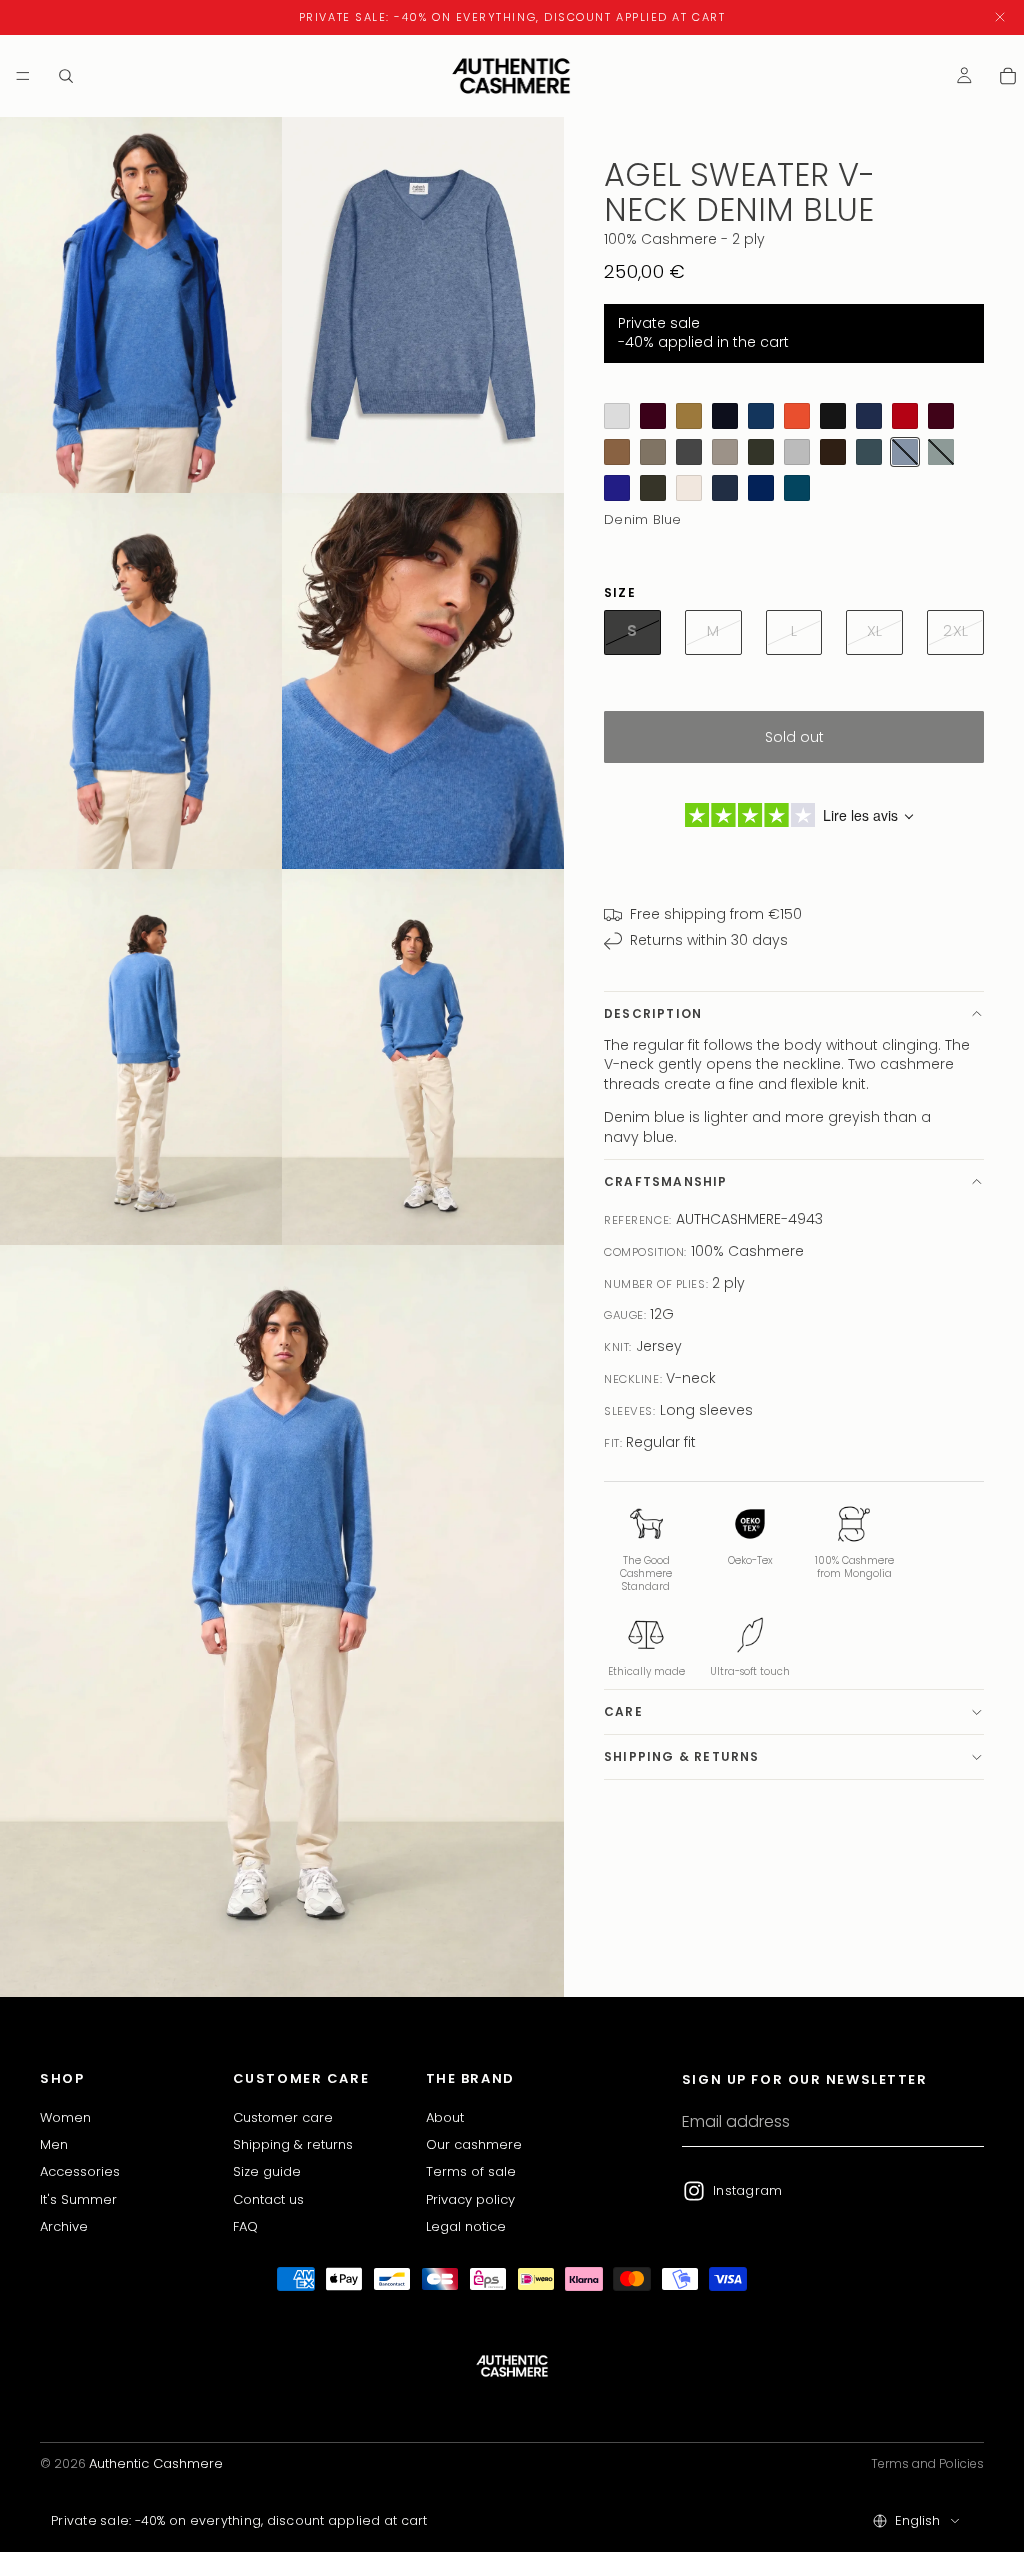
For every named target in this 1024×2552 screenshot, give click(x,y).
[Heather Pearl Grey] (617, 416)
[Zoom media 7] (282, 1621)
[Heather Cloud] (797, 452)
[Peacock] (797, 488)
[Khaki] (653, 488)
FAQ (245, 2226)
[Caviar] (725, 416)
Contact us (268, 2198)
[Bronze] (689, 416)
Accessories (80, 2171)
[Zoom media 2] (423, 305)
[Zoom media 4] (423, 681)
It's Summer (78, 2198)
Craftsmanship (666, 1181)
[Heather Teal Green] (869, 452)
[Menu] (23, 76)
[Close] (1000, 17)
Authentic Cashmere (156, 2463)
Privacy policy (470, 2198)
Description (653, 1013)
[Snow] (689, 488)
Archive (64, 2226)
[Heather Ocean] (725, 488)
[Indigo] (617, 488)
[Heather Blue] (761, 416)
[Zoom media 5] (141, 1057)
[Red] (905, 416)
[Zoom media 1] (141, 305)
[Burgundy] (941, 416)
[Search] (66, 76)
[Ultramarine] (761, 488)
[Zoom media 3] (141, 681)
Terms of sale (471, 2171)
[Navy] (869, 416)
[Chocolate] (833, 452)
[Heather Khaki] (761, 452)
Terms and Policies (927, 2463)
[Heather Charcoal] (689, 452)
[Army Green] (653, 452)
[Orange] (797, 416)
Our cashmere (474, 2144)
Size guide (267, 2171)
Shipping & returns (682, 1756)
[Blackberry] (653, 416)
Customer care (283, 2116)
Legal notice (466, 2226)
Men (54, 2144)
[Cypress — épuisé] (941, 452)
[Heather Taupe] (725, 452)
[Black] (833, 416)
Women (65, 2116)
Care (623, 1711)
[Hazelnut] (617, 452)
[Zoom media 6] (423, 1057)
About (445, 2116)
